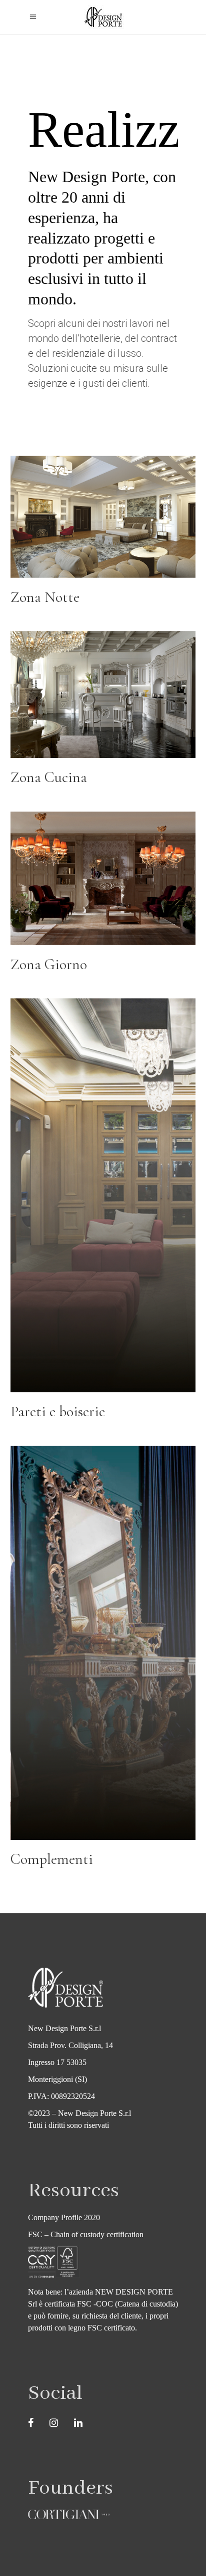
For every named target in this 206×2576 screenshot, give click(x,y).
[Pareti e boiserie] (103, 1214)
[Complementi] (103, 1662)
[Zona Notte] (103, 536)
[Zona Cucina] (103, 714)
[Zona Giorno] (103, 897)
